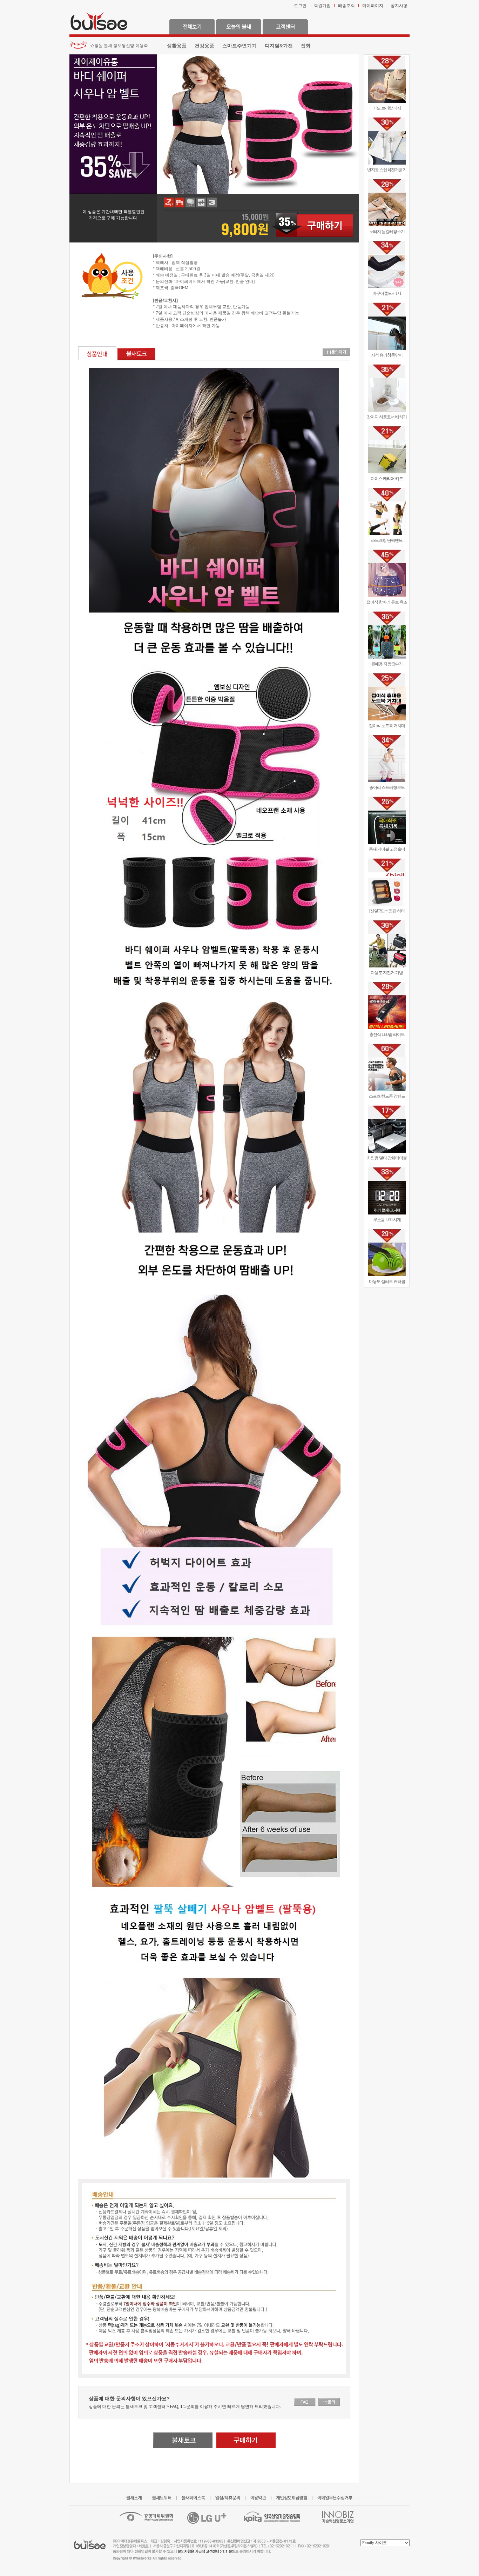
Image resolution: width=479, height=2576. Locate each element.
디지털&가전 (279, 46)
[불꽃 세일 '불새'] (99, 20)
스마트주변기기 (239, 46)
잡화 (306, 46)
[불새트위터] (164, 2498)
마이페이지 (373, 6)
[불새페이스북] (196, 2498)
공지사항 (399, 6)
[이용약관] (261, 2498)
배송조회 (346, 6)
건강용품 (204, 46)
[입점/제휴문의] (230, 2498)
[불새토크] (136, 353)
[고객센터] (285, 26)
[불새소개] (137, 2498)
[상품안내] (97, 353)
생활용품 (177, 46)
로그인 (300, 6)
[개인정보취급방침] (294, 2498)
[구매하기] (312, 225)
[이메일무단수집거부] (338, 2498)
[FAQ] (305, 2402)
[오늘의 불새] (239, 26)
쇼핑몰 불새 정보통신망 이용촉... (121, 46)
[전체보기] (192, 26)
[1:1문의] (329, 2402)
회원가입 (322, 6)
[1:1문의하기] (336, 352)
